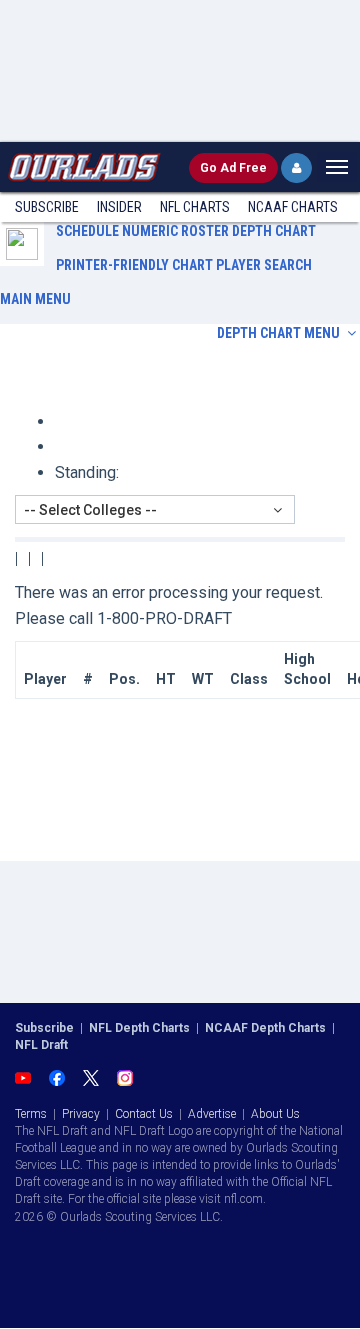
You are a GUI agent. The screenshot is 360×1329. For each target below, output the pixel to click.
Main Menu (35, 299)
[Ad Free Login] (296, 168)
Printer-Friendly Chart (134, 265)
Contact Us (144, 1114)
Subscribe (47, 207)
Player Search (264, 265)
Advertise (212, 1114)
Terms (31, 1114)
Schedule (87, 231)
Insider (119, 207)
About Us (275, 1114)
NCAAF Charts (293, 207)
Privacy (81, 1114)
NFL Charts (195, 207)
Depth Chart (274, 231)
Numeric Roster (175, 231)
